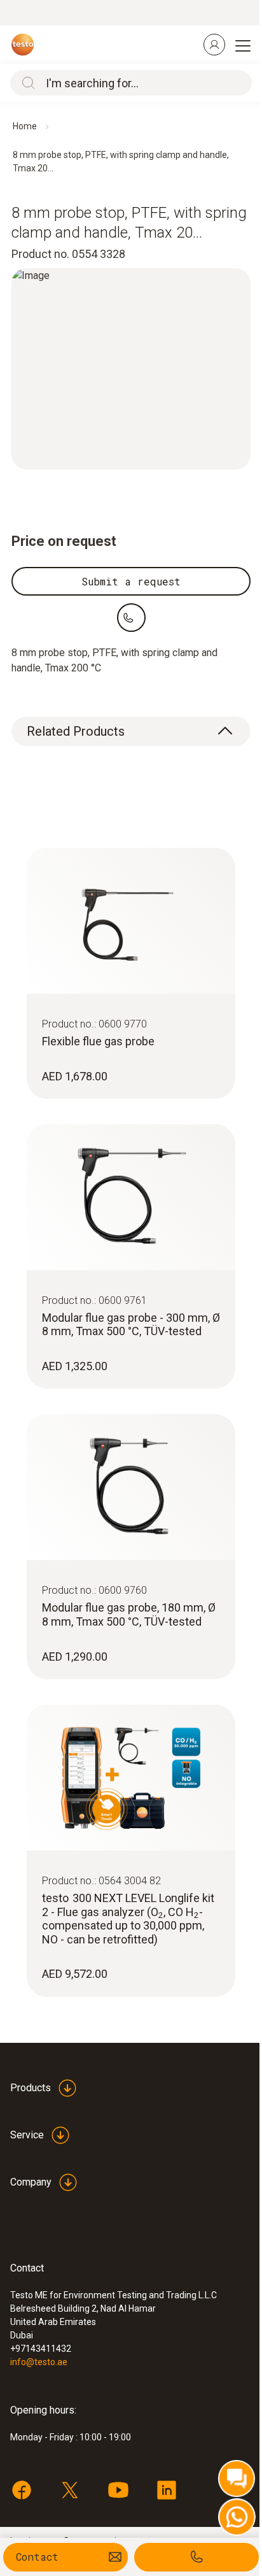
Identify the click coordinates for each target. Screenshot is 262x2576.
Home (25, 126)
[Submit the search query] (25, 83)
